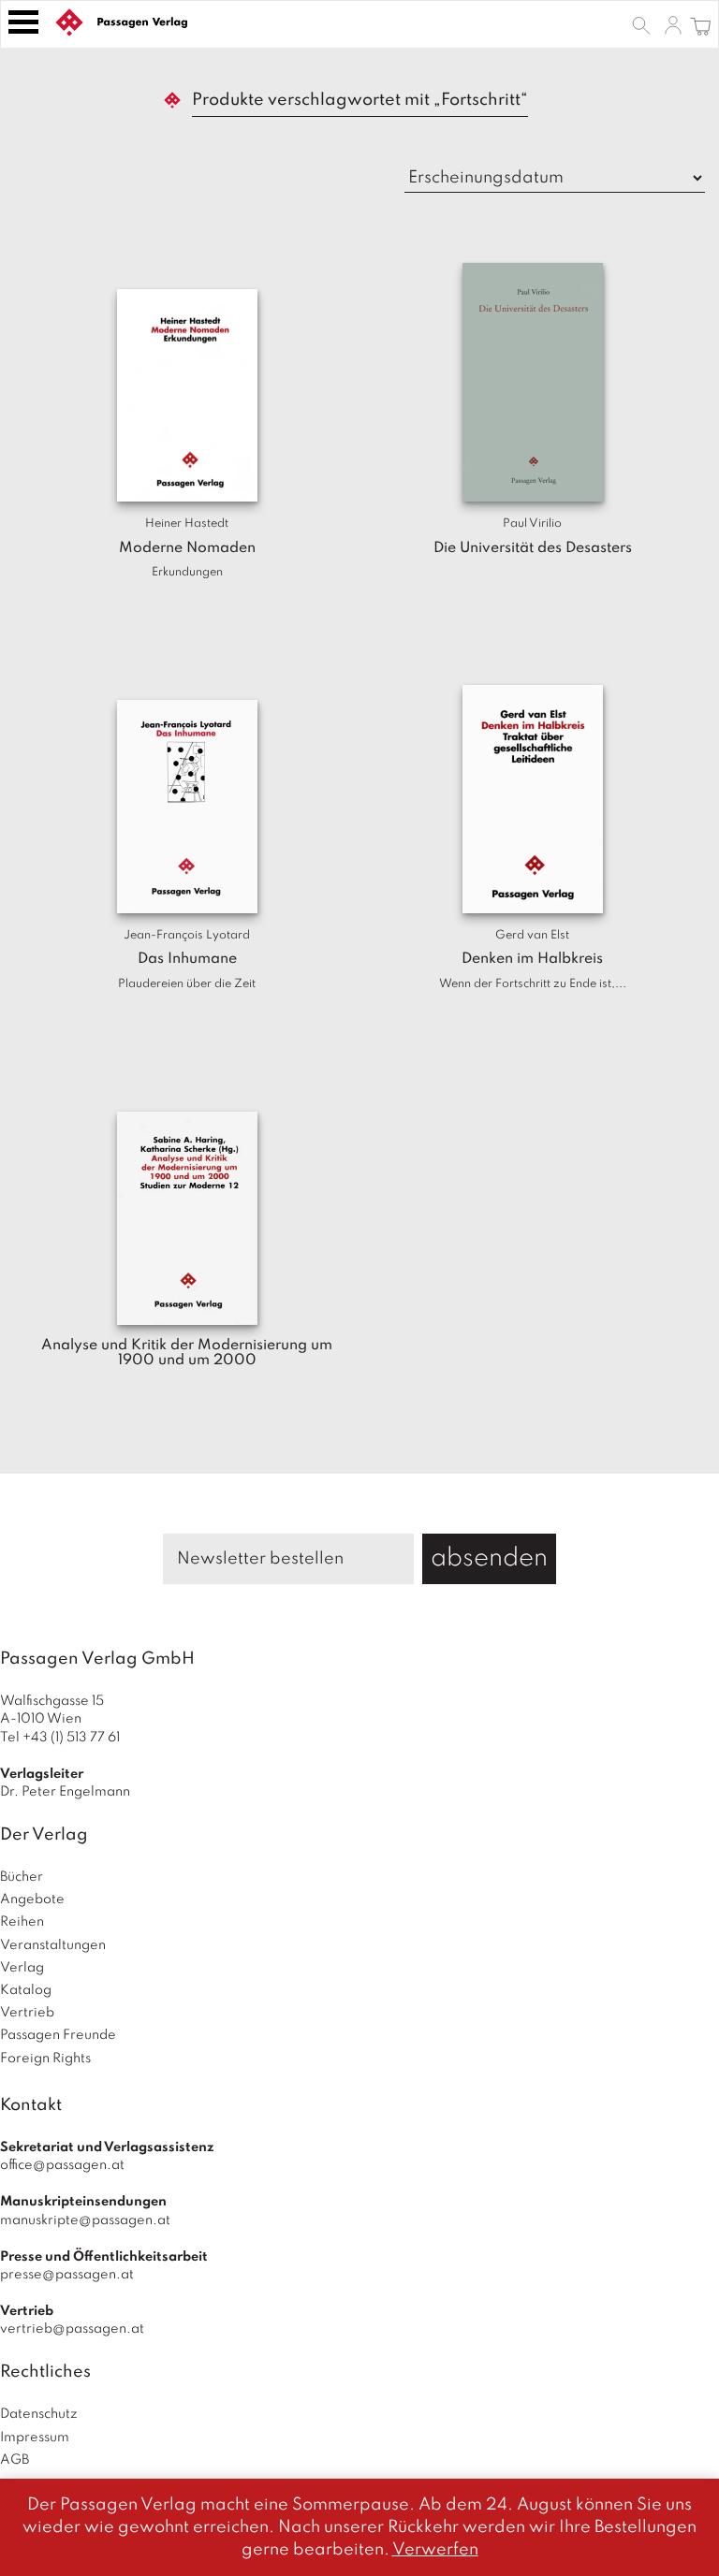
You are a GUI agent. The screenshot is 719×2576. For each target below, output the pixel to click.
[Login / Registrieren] (673, 24)
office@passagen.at (62, 2165)
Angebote (32, 1899)
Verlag (22, 1968)
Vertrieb (27, 2013)
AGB (15, 2460)
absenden (489, 1558)
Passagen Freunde (58, 2035)
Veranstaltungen (53, 1945)
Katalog (26, 1990)
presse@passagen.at (67, 2275)
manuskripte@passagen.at (85, 2220)
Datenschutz (39, 2414)
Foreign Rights (45, 2059)
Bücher (22, 1877)
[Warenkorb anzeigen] (701, 24)
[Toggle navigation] (23, 22)
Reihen (22, 1922)
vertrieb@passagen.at (72, 2329)
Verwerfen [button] (435, 2550)
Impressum (35, 2438)
